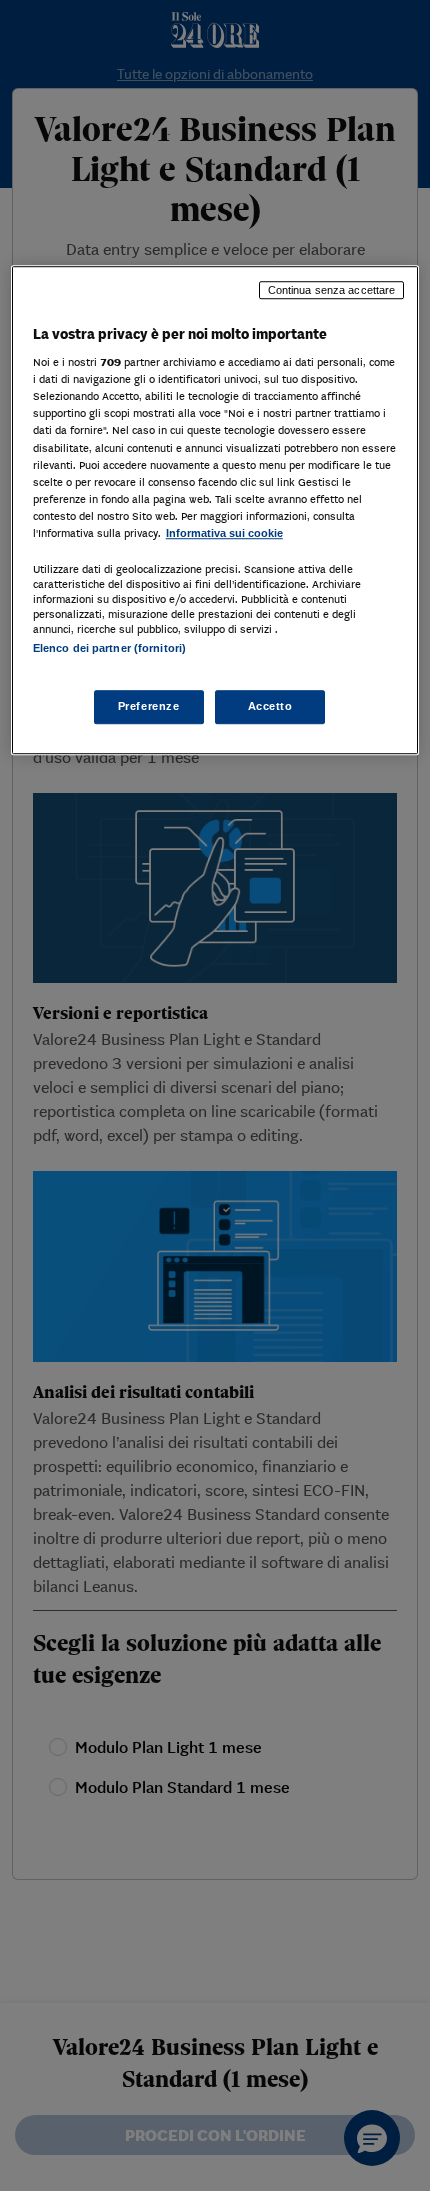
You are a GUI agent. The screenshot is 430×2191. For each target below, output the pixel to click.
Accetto (270, 707)
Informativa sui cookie (224, 533)
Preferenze (149, 707)
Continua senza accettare (332, 290)
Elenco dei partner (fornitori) (109, 648)
